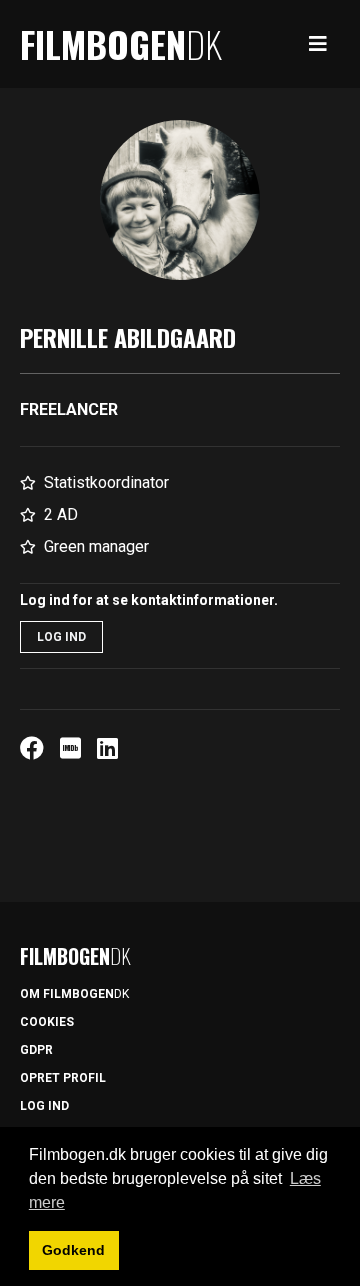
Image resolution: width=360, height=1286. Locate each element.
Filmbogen (121, 44)
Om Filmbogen (74, 994)
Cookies (47, 1022)
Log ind (61, 637)
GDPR (36, 1050)
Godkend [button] (73, 1250)
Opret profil (63, 1078)
